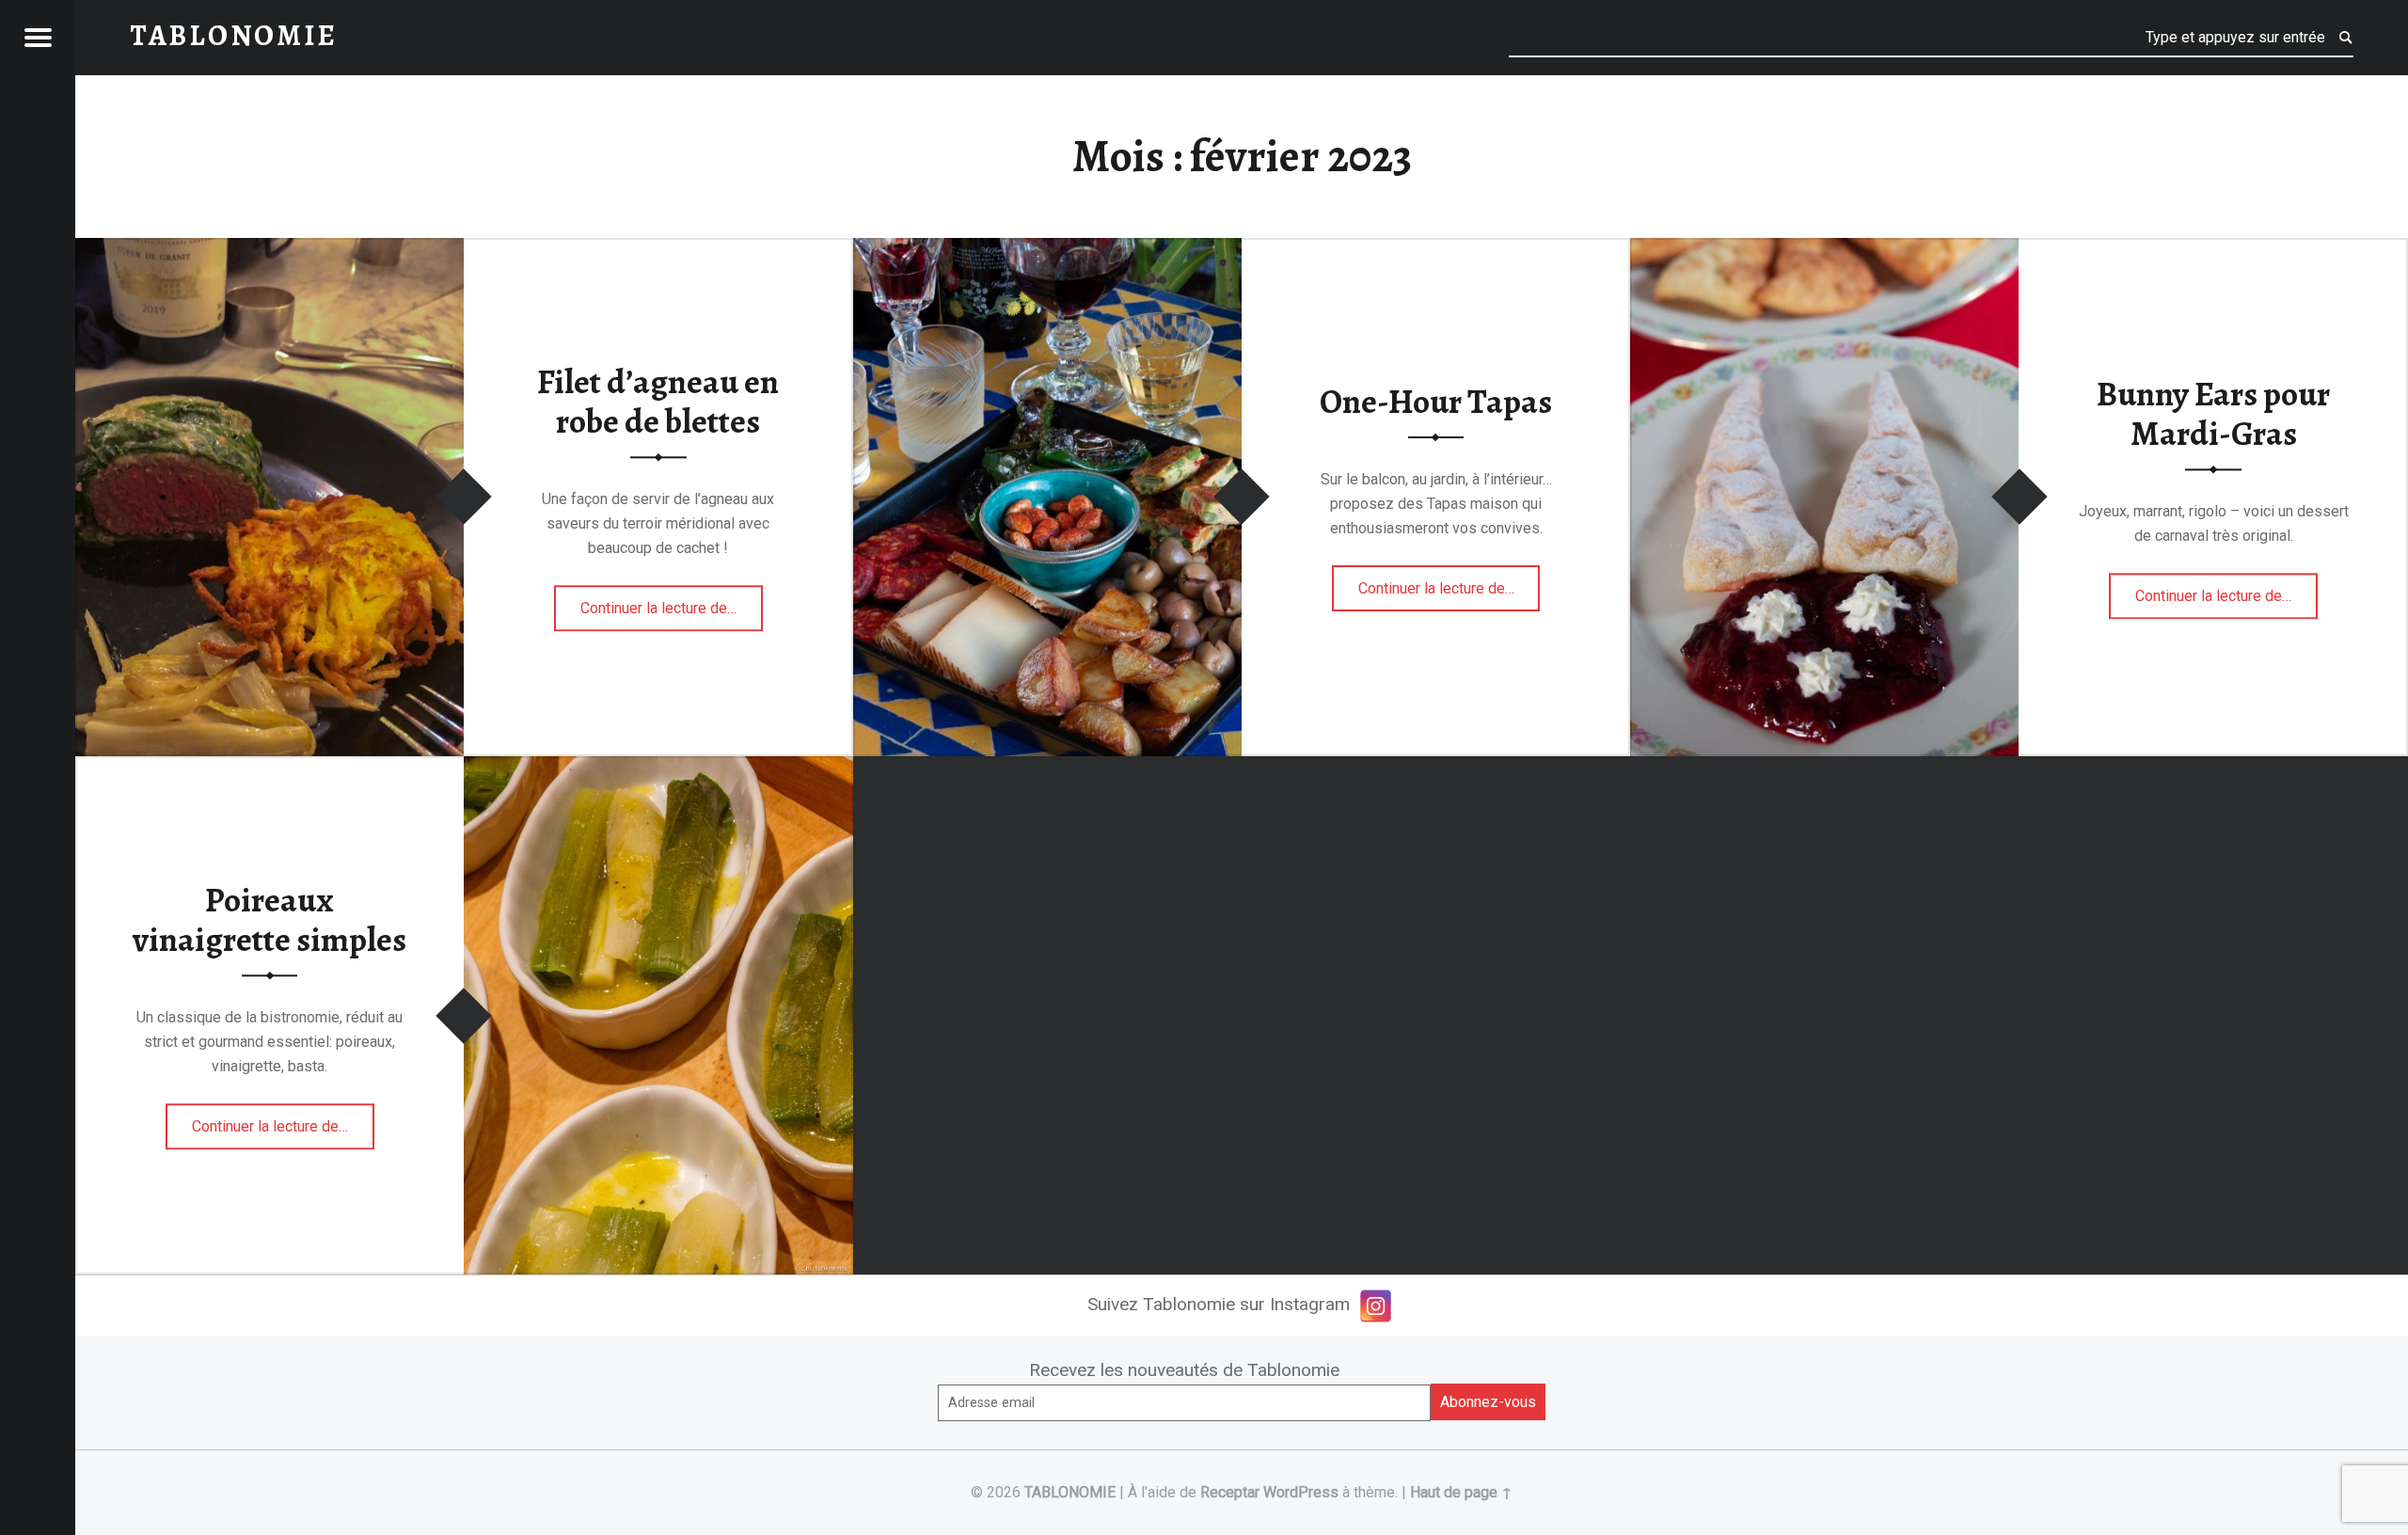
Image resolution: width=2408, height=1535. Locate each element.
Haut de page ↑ (1461, 1492)
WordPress (1301, 1492)
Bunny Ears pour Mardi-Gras (2213, 414)
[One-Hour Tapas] (1047, 250)
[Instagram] (1376, 1306)
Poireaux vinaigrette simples (269, 920)
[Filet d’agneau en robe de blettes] (269, 250)
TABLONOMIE (1070, 1492)
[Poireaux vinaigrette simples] (658, 768)
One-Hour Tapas (1436, 402)
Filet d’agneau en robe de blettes (658, 402)
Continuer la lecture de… (672, 602)
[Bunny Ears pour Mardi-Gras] (1824, 250)
